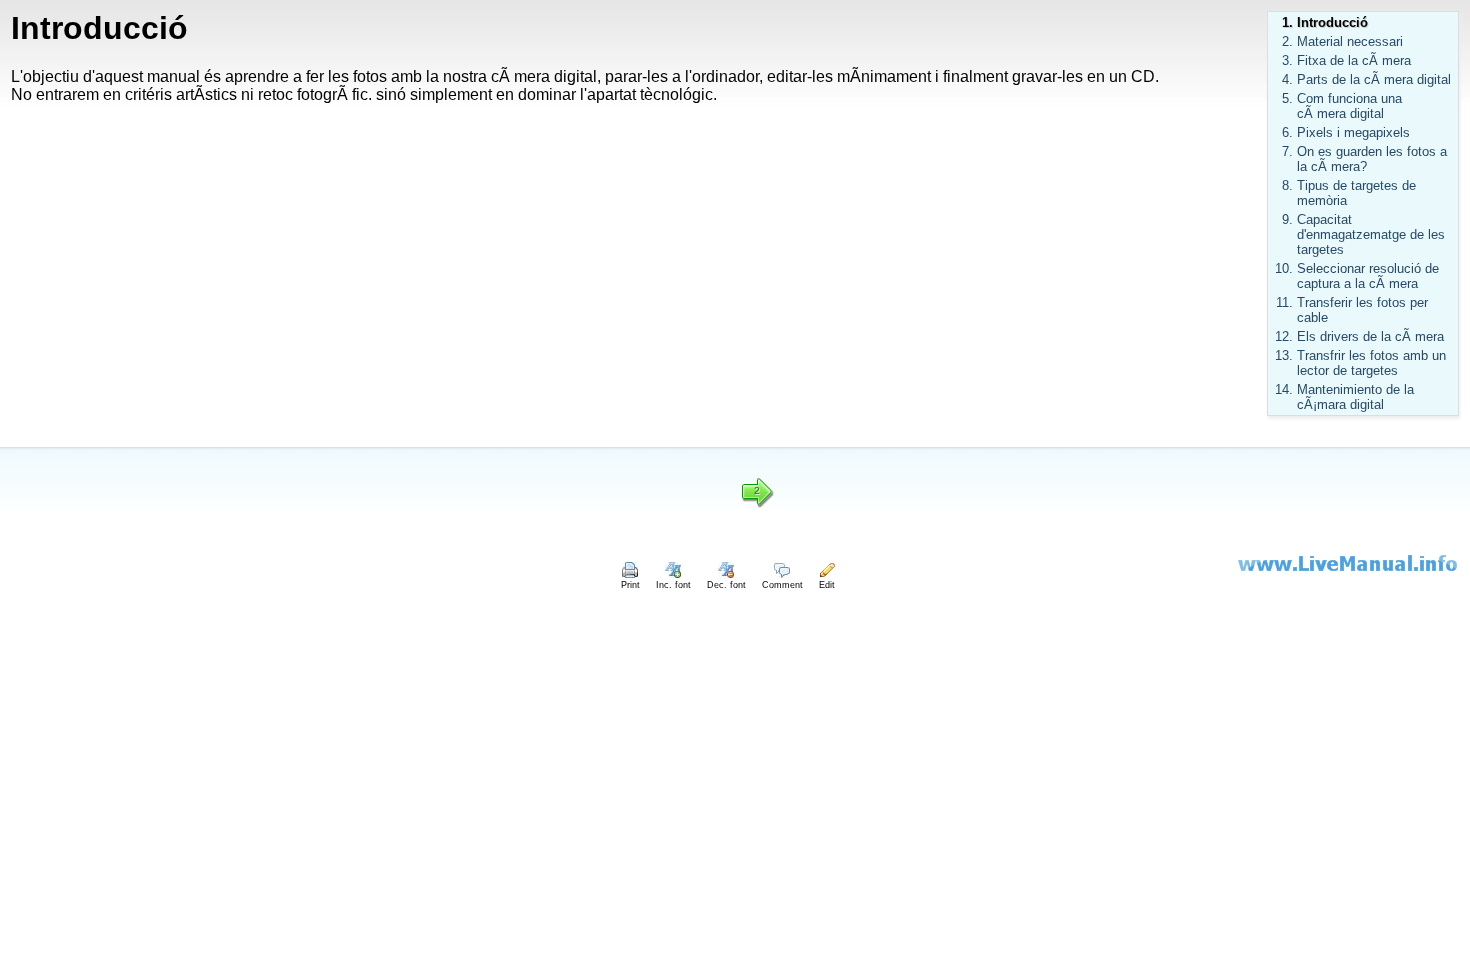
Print (630, 585)
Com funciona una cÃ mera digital (1349, 106)
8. (1287, 185)
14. (1284, 389)
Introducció (1332, 22)
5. (1287, 98)
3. (1287, 60)
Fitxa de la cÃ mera (1354, 60)
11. (1284, 302)
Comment (782, 585)
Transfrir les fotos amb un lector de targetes (1371, 363)
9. (1287, 219)
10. (1284, 268)
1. (1287, 22)
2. (1287, 41)
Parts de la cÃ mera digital (1374, 79)
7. (1287, 151)
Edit (827, 585)
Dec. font (726, 585)
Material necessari (1350, 41)
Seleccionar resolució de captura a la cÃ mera (1368, 276)
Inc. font (673, 585)
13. (1284, 355)
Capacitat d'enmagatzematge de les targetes (1371, 234)
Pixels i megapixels (1353, 132)
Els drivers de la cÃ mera (1370, 336)
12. (1284, 336)
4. (1287, 79)
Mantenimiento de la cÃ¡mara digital (1355, 397)
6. (1287, 132)
